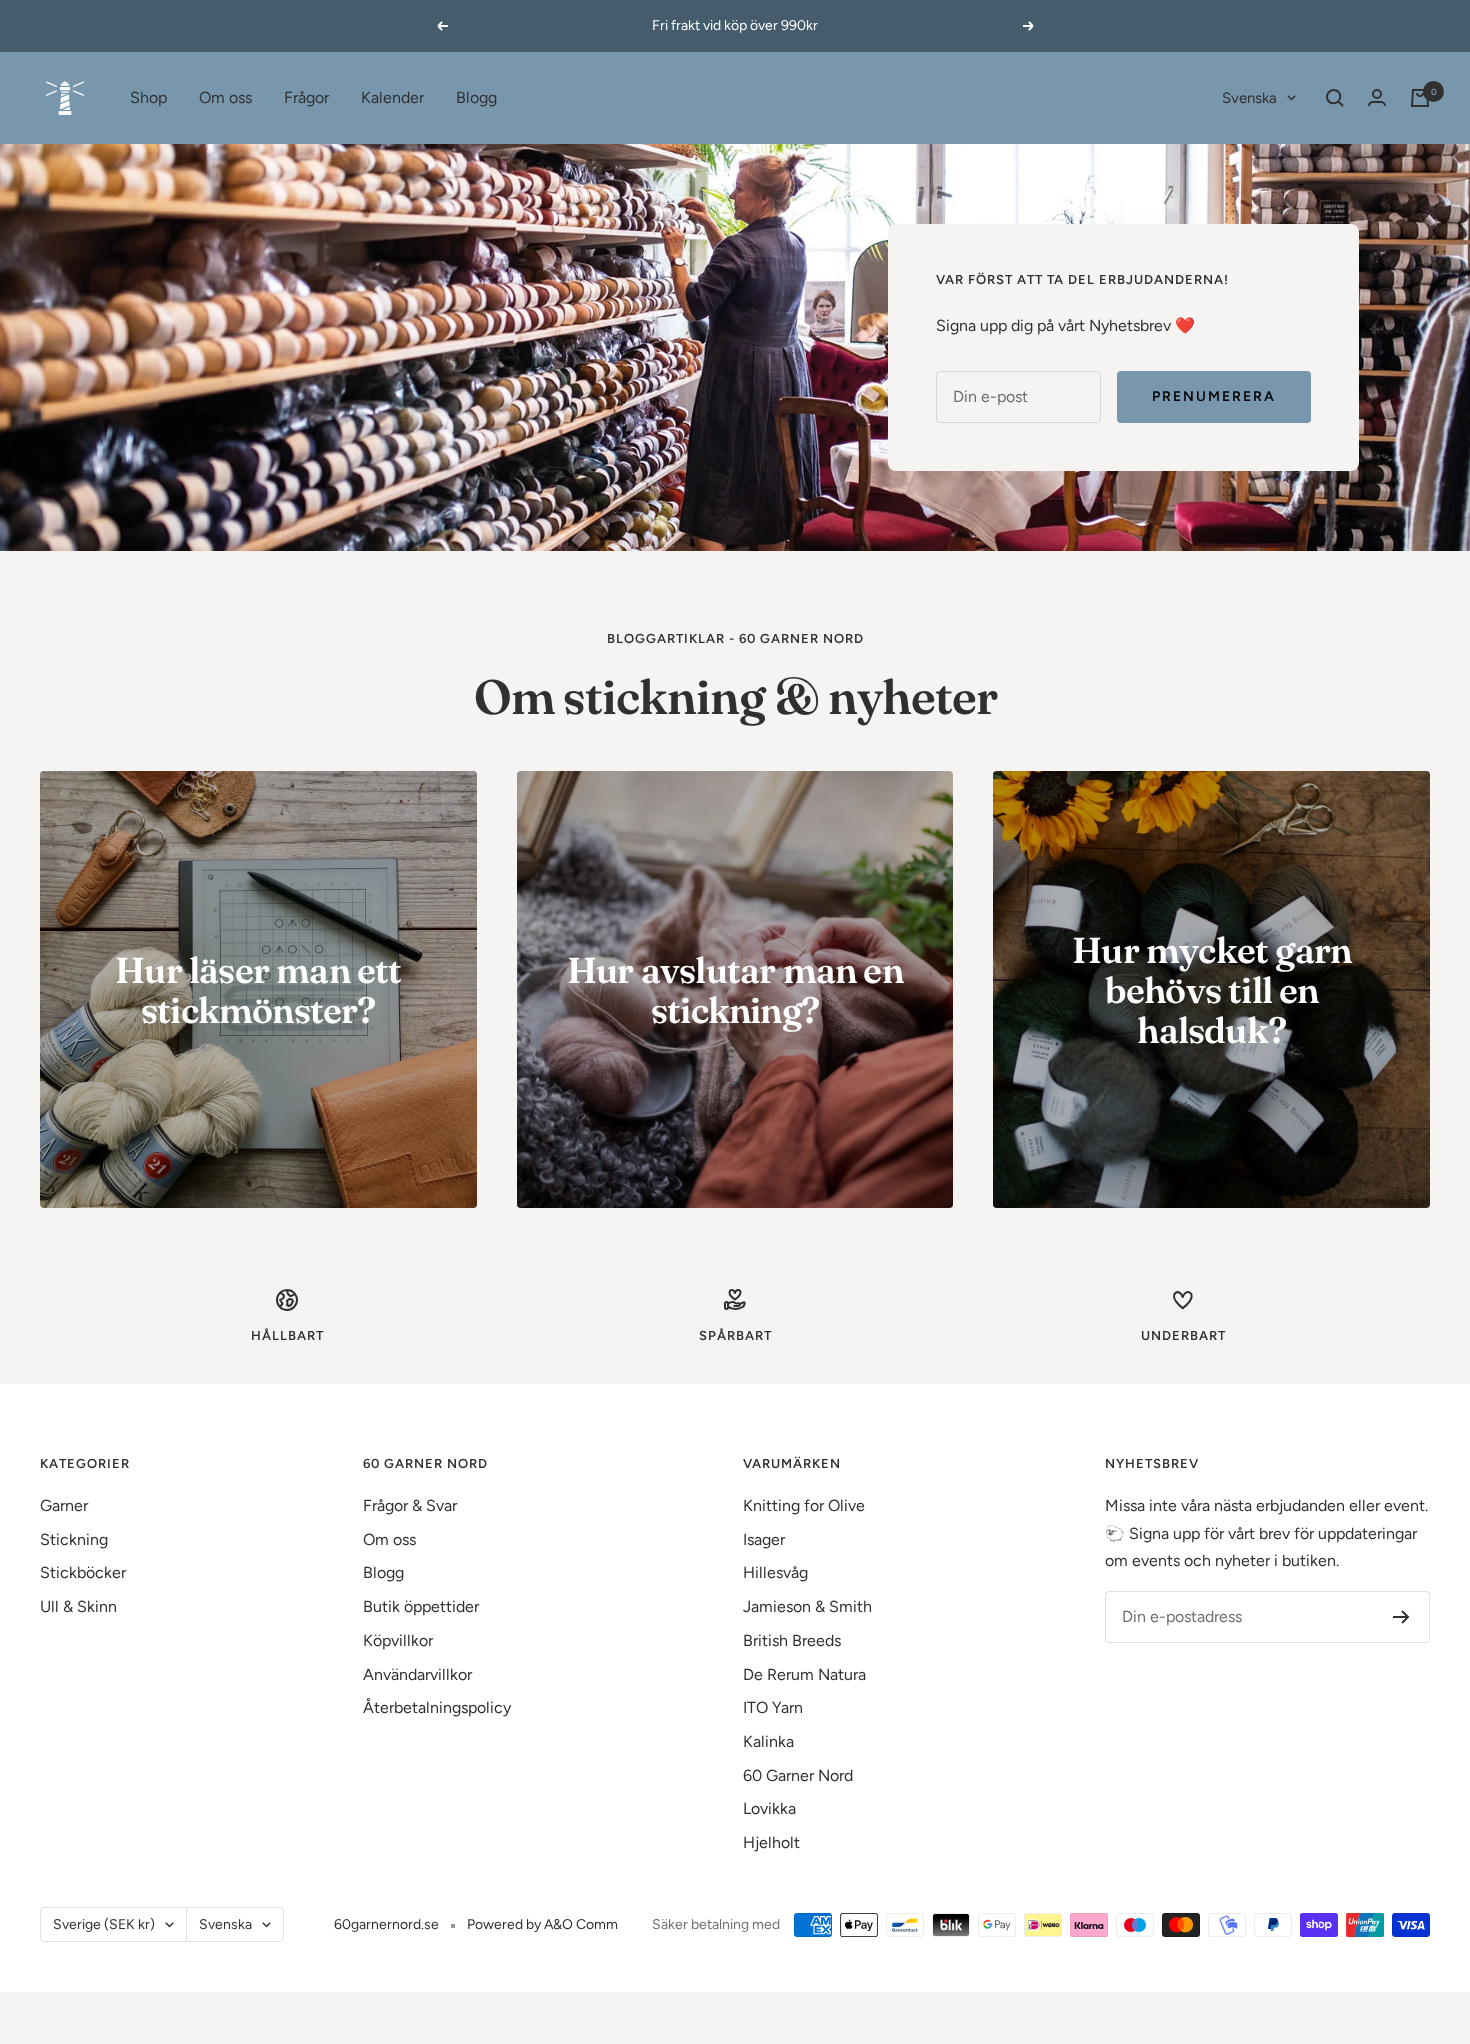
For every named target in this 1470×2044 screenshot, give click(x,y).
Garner (64, 1505)
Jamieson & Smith (807, 1606)
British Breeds (792, 1640)
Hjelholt (771, 1842)
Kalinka (768, 1741)
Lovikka (769, 1808)
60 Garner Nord (798, 1775)
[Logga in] (1377, 97)
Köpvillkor (398, 1640)
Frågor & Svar (410, 1505)
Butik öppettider (421, 1606)
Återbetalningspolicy (437, 1707)
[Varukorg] (1420, 98)
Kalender (392, 97)
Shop (148, 97)
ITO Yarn (773, 1707)
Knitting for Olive (804, 1505)
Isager (764, 1539)
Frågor (306, 97)
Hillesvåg (775, 1572)
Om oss (225, 97)
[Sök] (1335, 98)
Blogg (476, 97)
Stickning (74, 1539)
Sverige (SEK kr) (104, 1924)
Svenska (1249, 98)
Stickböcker (83, 1572)
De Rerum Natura (804, 1674)
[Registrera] (1401, 1617)
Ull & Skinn (78, 1606)
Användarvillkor (417, 1674)
